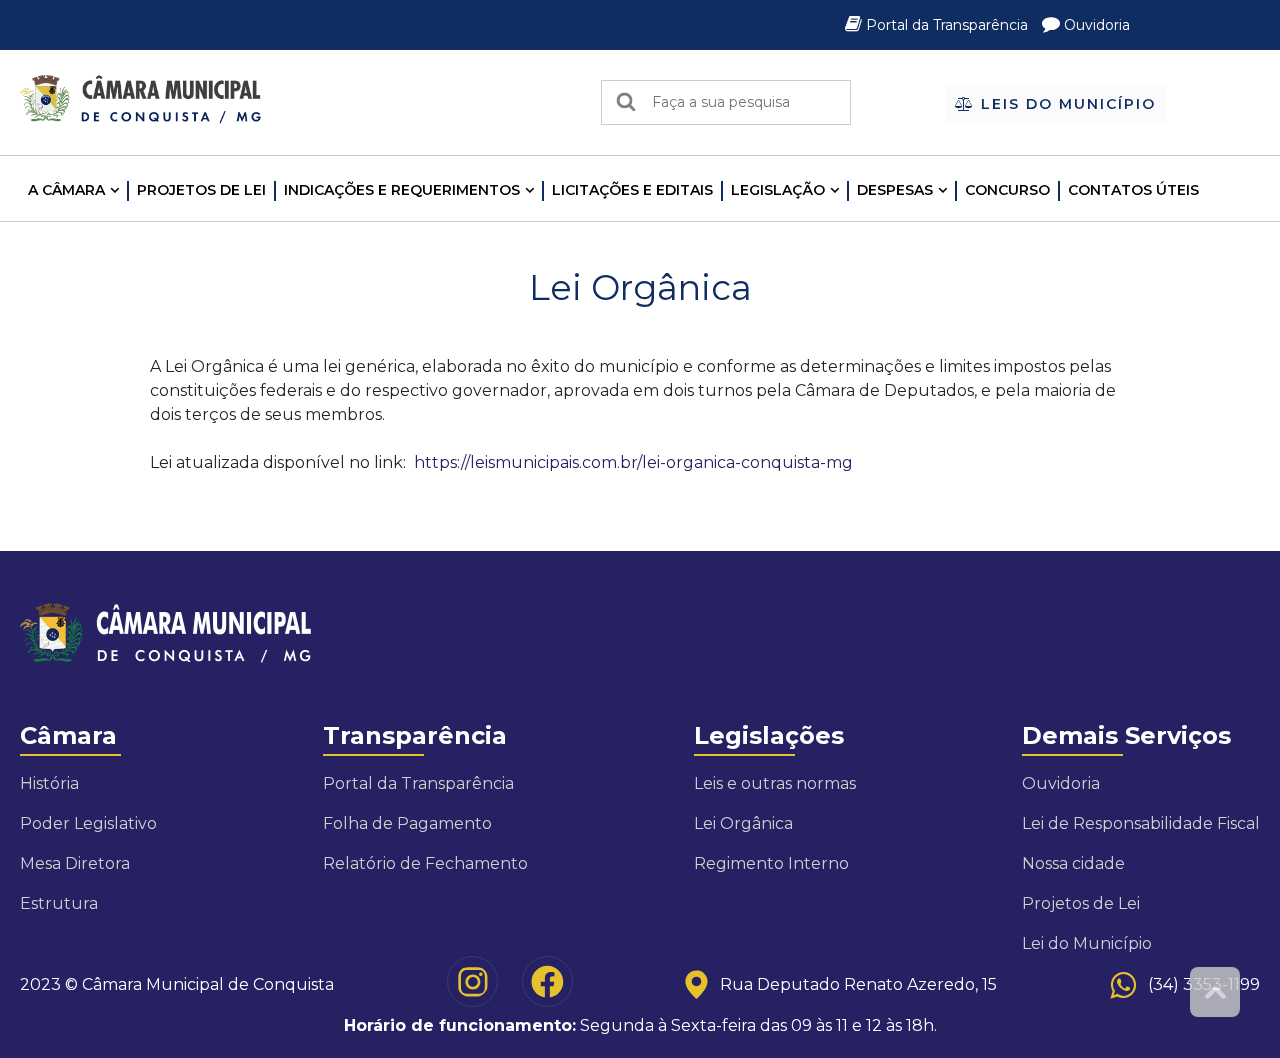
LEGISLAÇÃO (778, 190)
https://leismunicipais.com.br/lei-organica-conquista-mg (633, 462)
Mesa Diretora (75, 863)
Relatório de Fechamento (425, 863)
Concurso (1007, 190)
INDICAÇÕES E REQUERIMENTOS (402, 190)
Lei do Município (1087, 943)
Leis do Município (1065, 104)
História (49, 783)
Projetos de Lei (201, 190)
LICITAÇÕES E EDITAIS (632, 190)
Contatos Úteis (1133, 190)
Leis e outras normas (775, 783)
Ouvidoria (1095, 25)
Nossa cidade (1073, 863)
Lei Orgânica (743, 823)
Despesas (895, 190)
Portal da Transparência (947, 25)
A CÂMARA (66, 190)
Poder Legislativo (88, 823)
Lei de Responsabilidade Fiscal (1141, 823)
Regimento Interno (771, 863)
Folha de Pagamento (407, 823)
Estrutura (59, 903)
